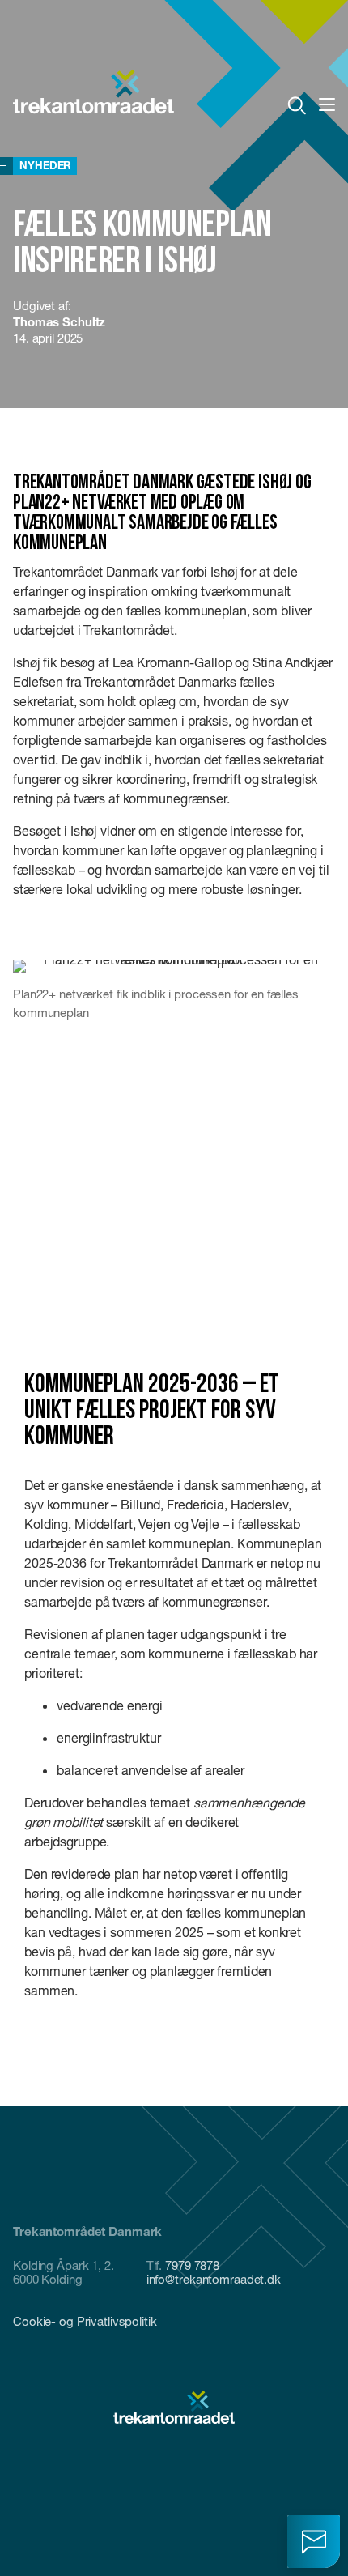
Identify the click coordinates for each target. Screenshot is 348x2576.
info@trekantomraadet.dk (214, 2279)
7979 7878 (192, 2265)
